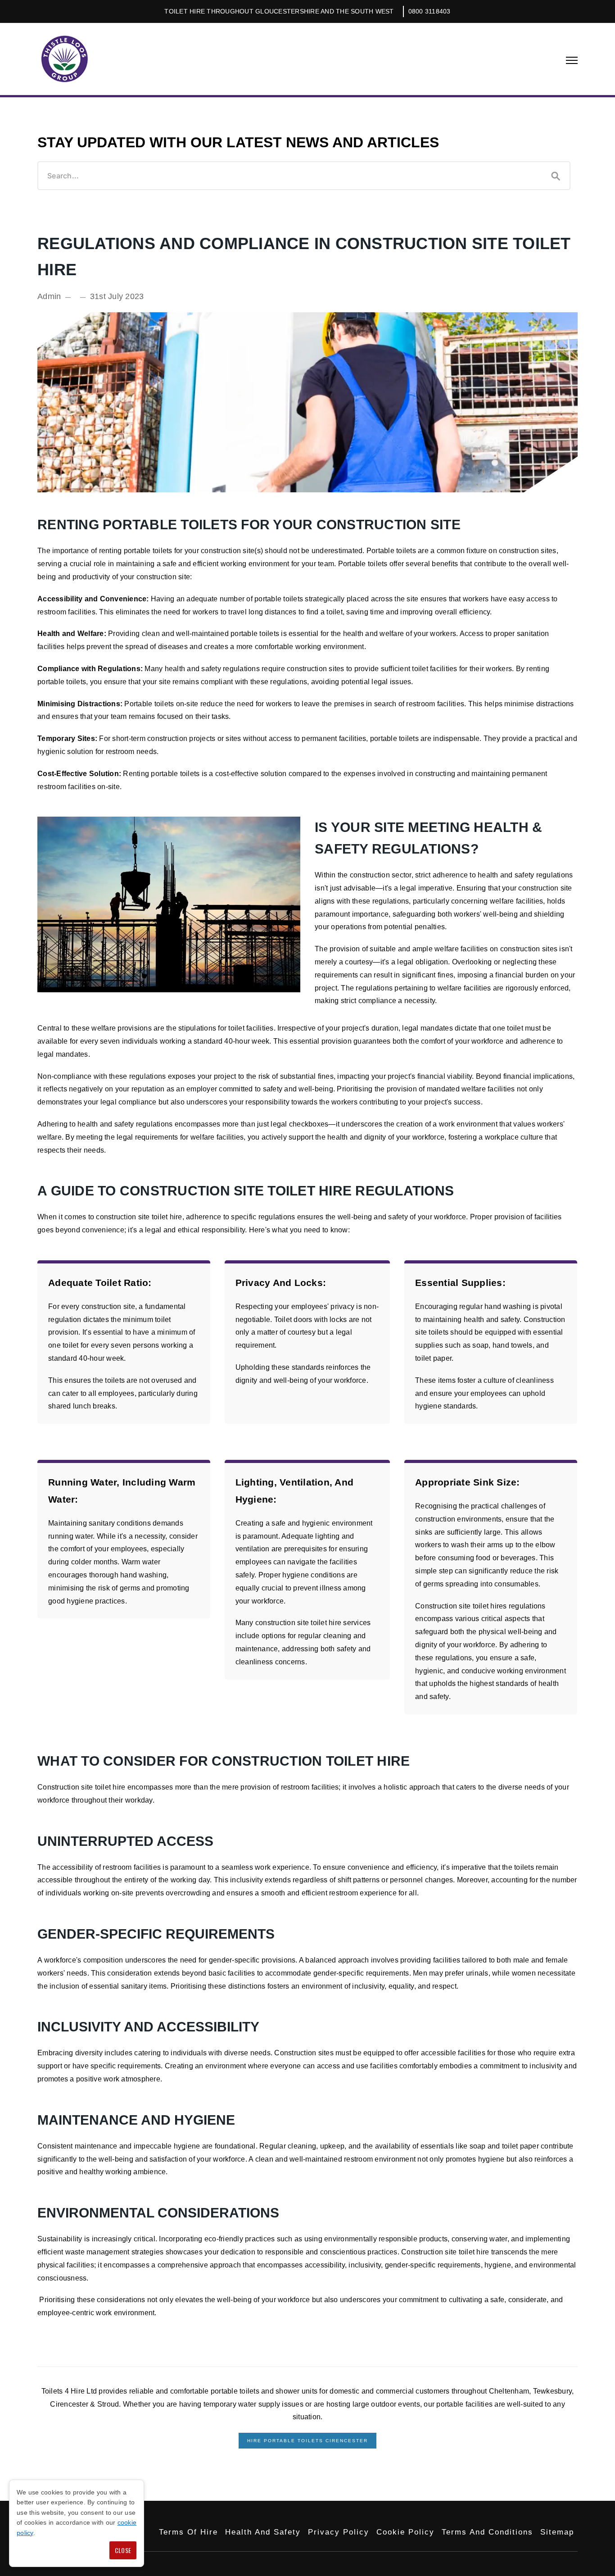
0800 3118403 (430, 11)
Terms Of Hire (188, 2532)
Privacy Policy (339, 2532)
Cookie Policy (405, 2532)
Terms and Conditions (487, 2532)
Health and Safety (263, 2532)
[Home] (64, 59)
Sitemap (557, 2532)
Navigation (572, 60)
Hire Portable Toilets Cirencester (307, 2441)
